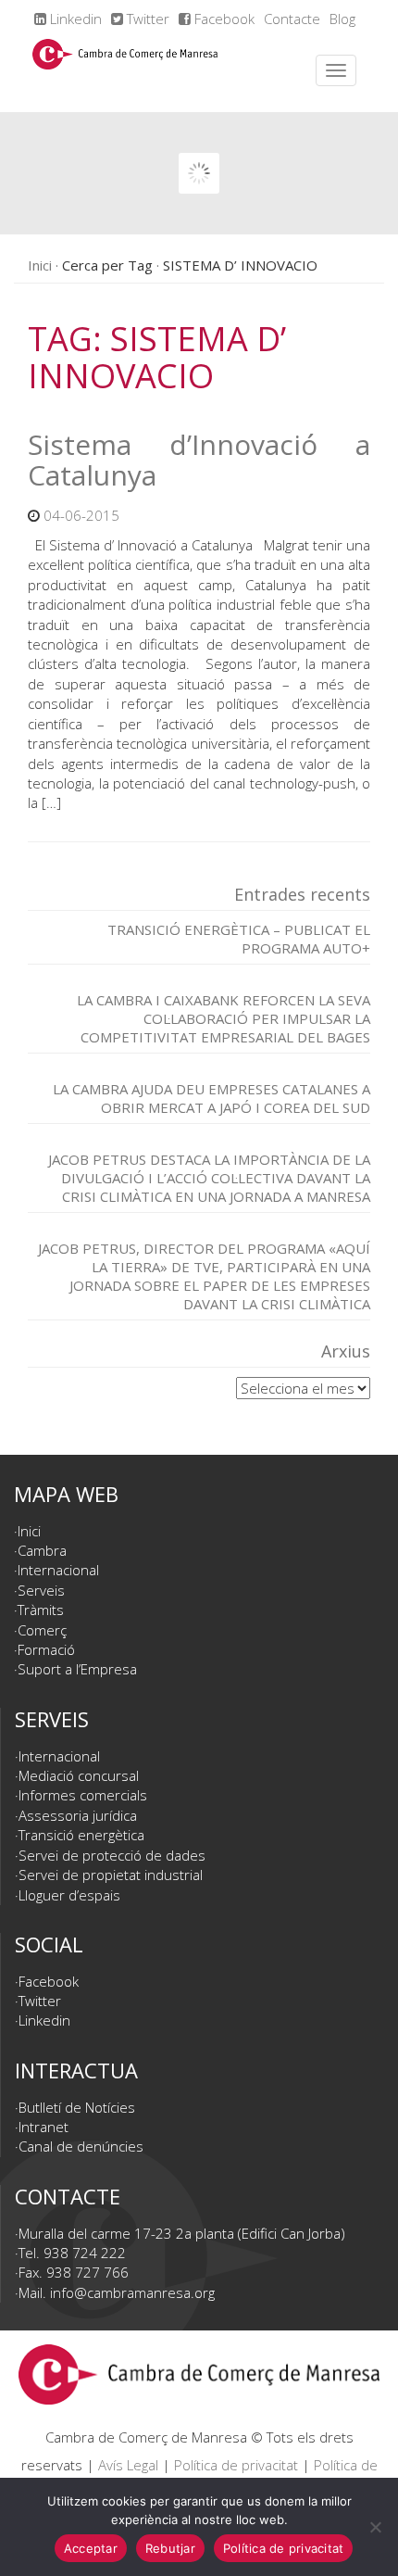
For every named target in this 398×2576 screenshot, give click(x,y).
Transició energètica (81, 1835)
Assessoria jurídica (78, 1815)
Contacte (292, 19)
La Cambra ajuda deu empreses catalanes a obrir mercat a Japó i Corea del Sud (211, 1098)
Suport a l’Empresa (77, 1669)
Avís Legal (128, 2465)
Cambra (42, 1550)
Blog (342, 19)
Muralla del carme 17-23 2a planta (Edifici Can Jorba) (182, 2233)
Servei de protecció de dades (112, 1855)
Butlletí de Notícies (77, 2107)
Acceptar (91, 2548)
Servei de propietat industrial (111, 1875)
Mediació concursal (79, 1775)
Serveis (41, 1590)
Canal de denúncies (81, 2146)
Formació (46, 1649)
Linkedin (74, 19)
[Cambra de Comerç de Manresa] (125, 70)
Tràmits (41, 1610)
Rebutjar (170, 2548)
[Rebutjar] (375, 2527)
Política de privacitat (236, 2465)
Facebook (223, 19)
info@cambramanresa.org (132, 2292)
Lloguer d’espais (69, 1895)
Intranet (44, 2127)
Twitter (146, 19)
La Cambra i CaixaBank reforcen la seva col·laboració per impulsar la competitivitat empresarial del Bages (224, 1018)
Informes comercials (83, 1795)
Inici (40, 265)
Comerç (42, 1630)
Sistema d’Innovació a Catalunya (199, 460)
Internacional (58, 1570)
